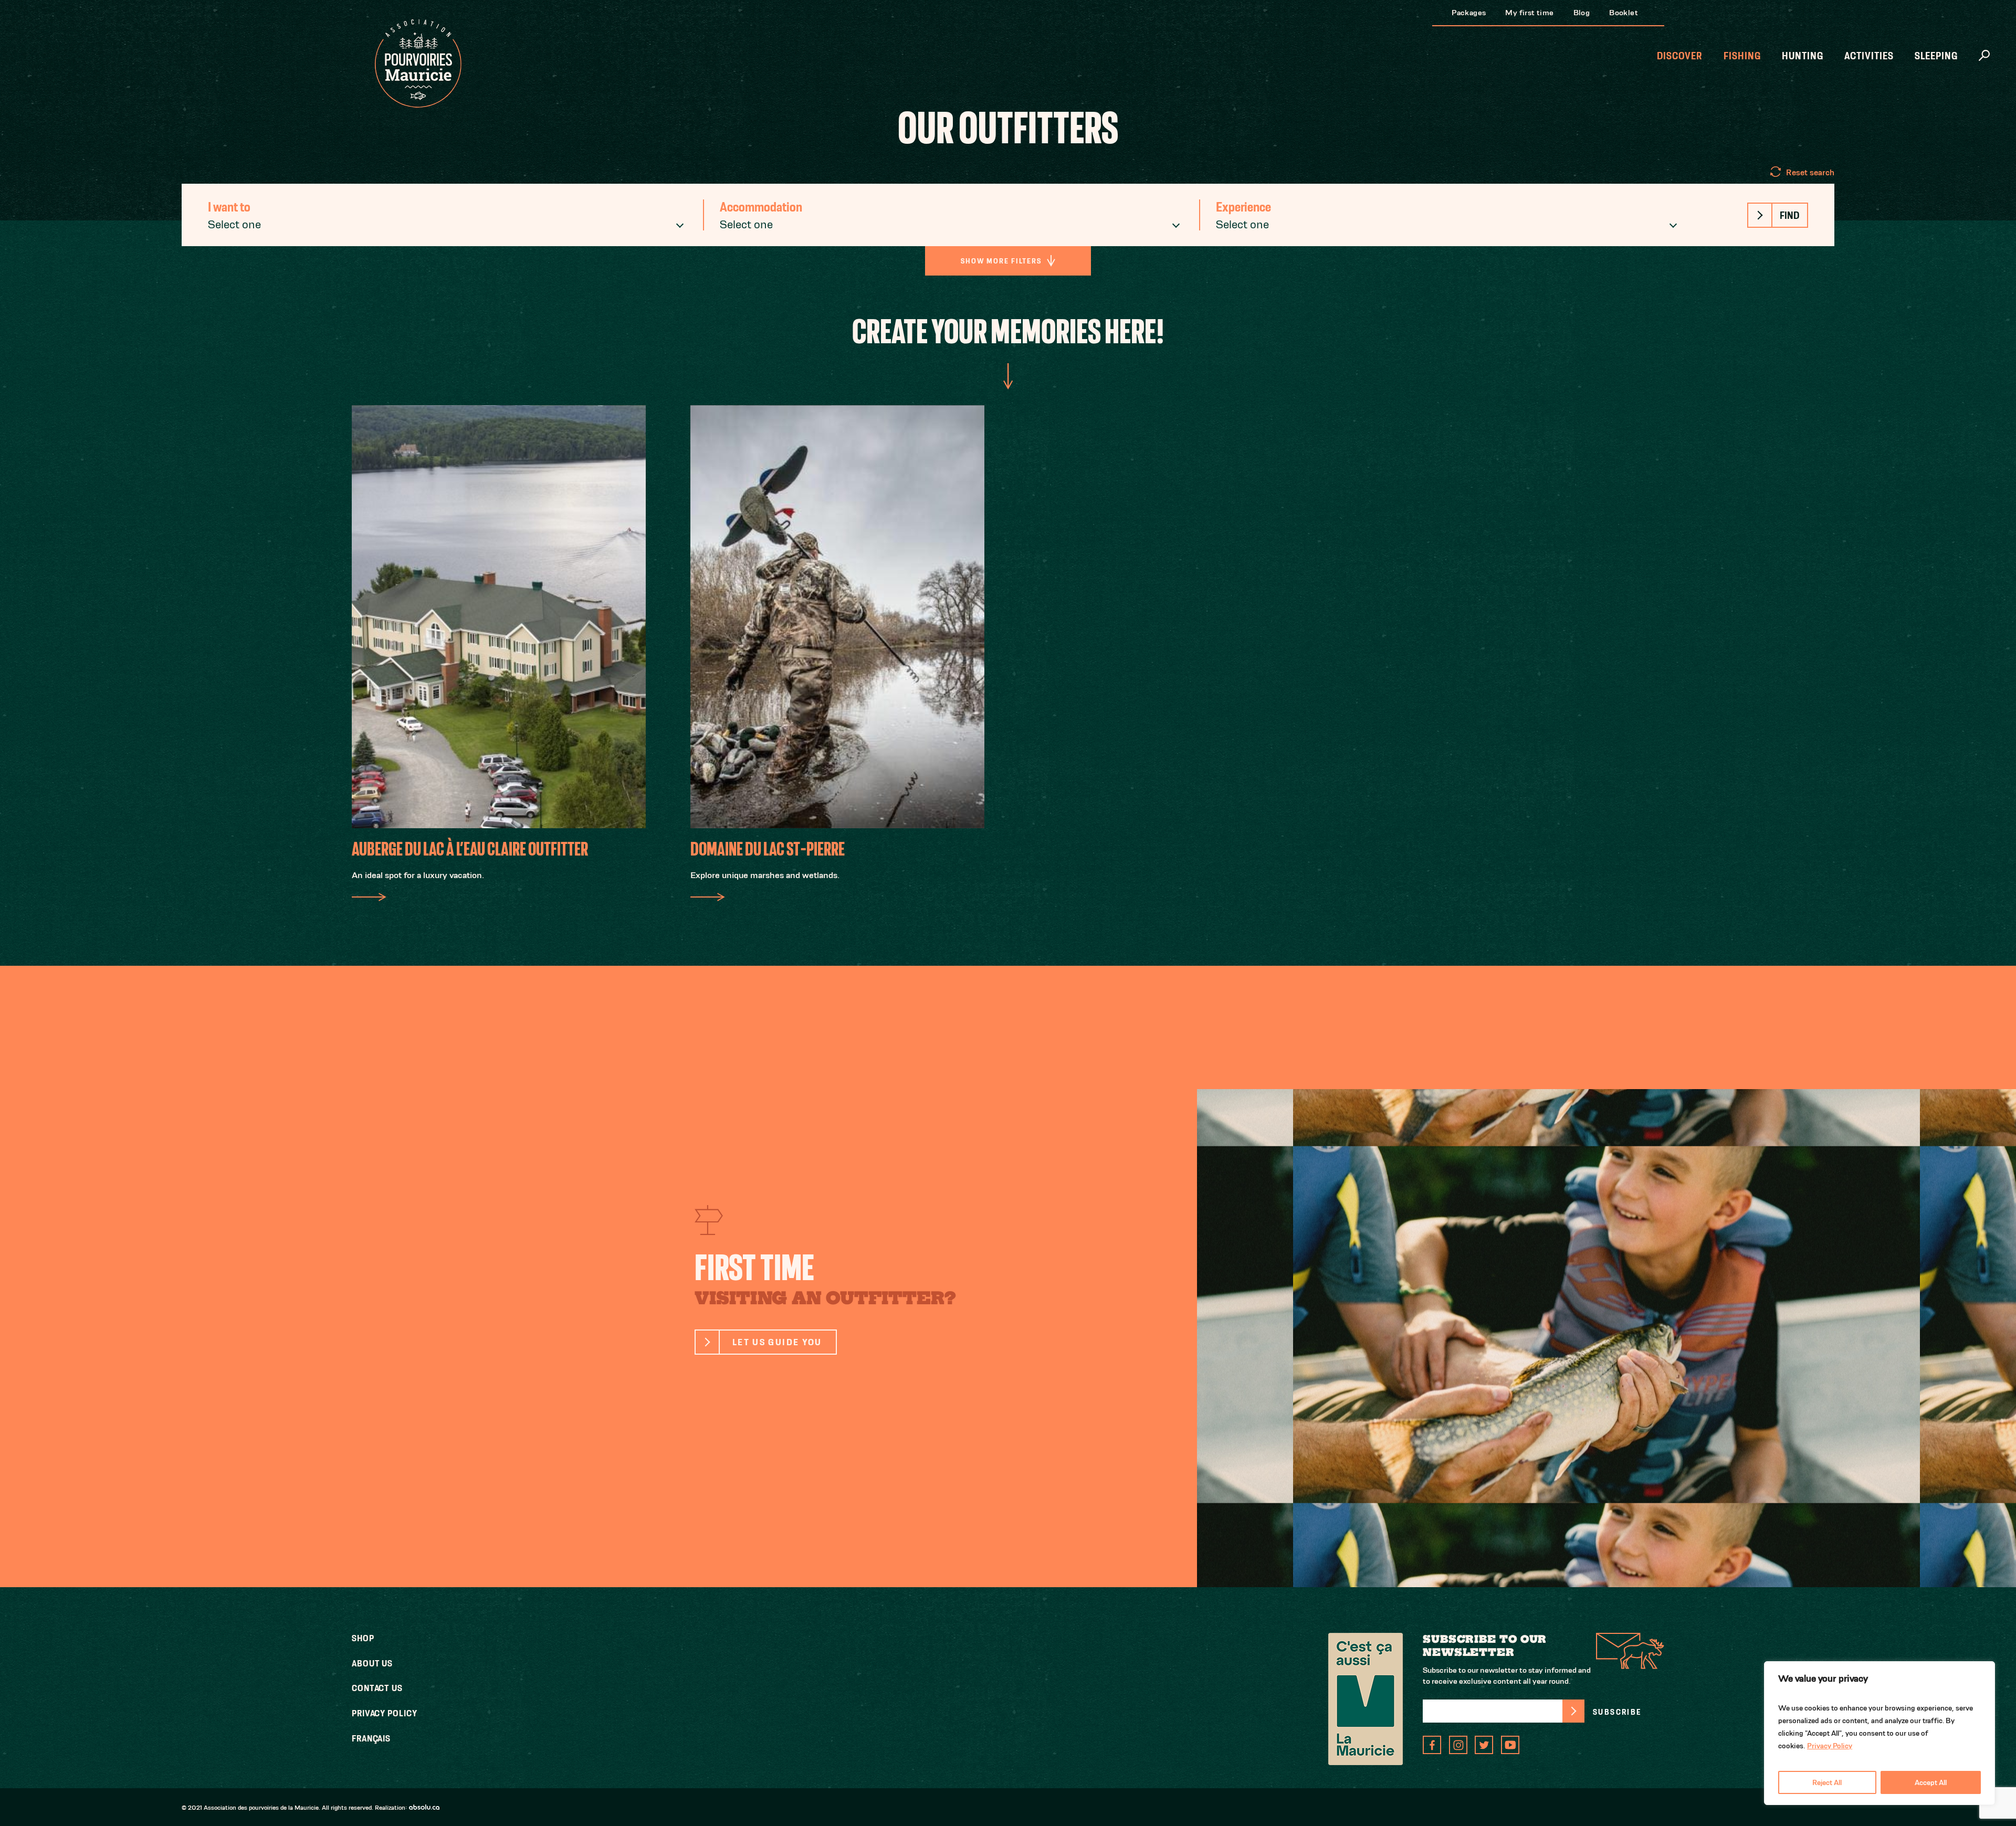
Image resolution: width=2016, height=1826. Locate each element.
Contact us (377, 1688)
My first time (1529, 12)
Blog (1582, 12)
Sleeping (1936, 56)
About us (372, 1663)
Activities (1869, 56)
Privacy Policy (1830, 1746)
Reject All (1827, 1782)
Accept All (1931, 1782)
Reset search (1810, 172)
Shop (363, 1638)
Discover (1680, 56)
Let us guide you (777, 1342)
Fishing (1742, 56)
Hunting (1803, 56)
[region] (1879, 1733)
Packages (1469, 12)
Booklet (1624, 12)
